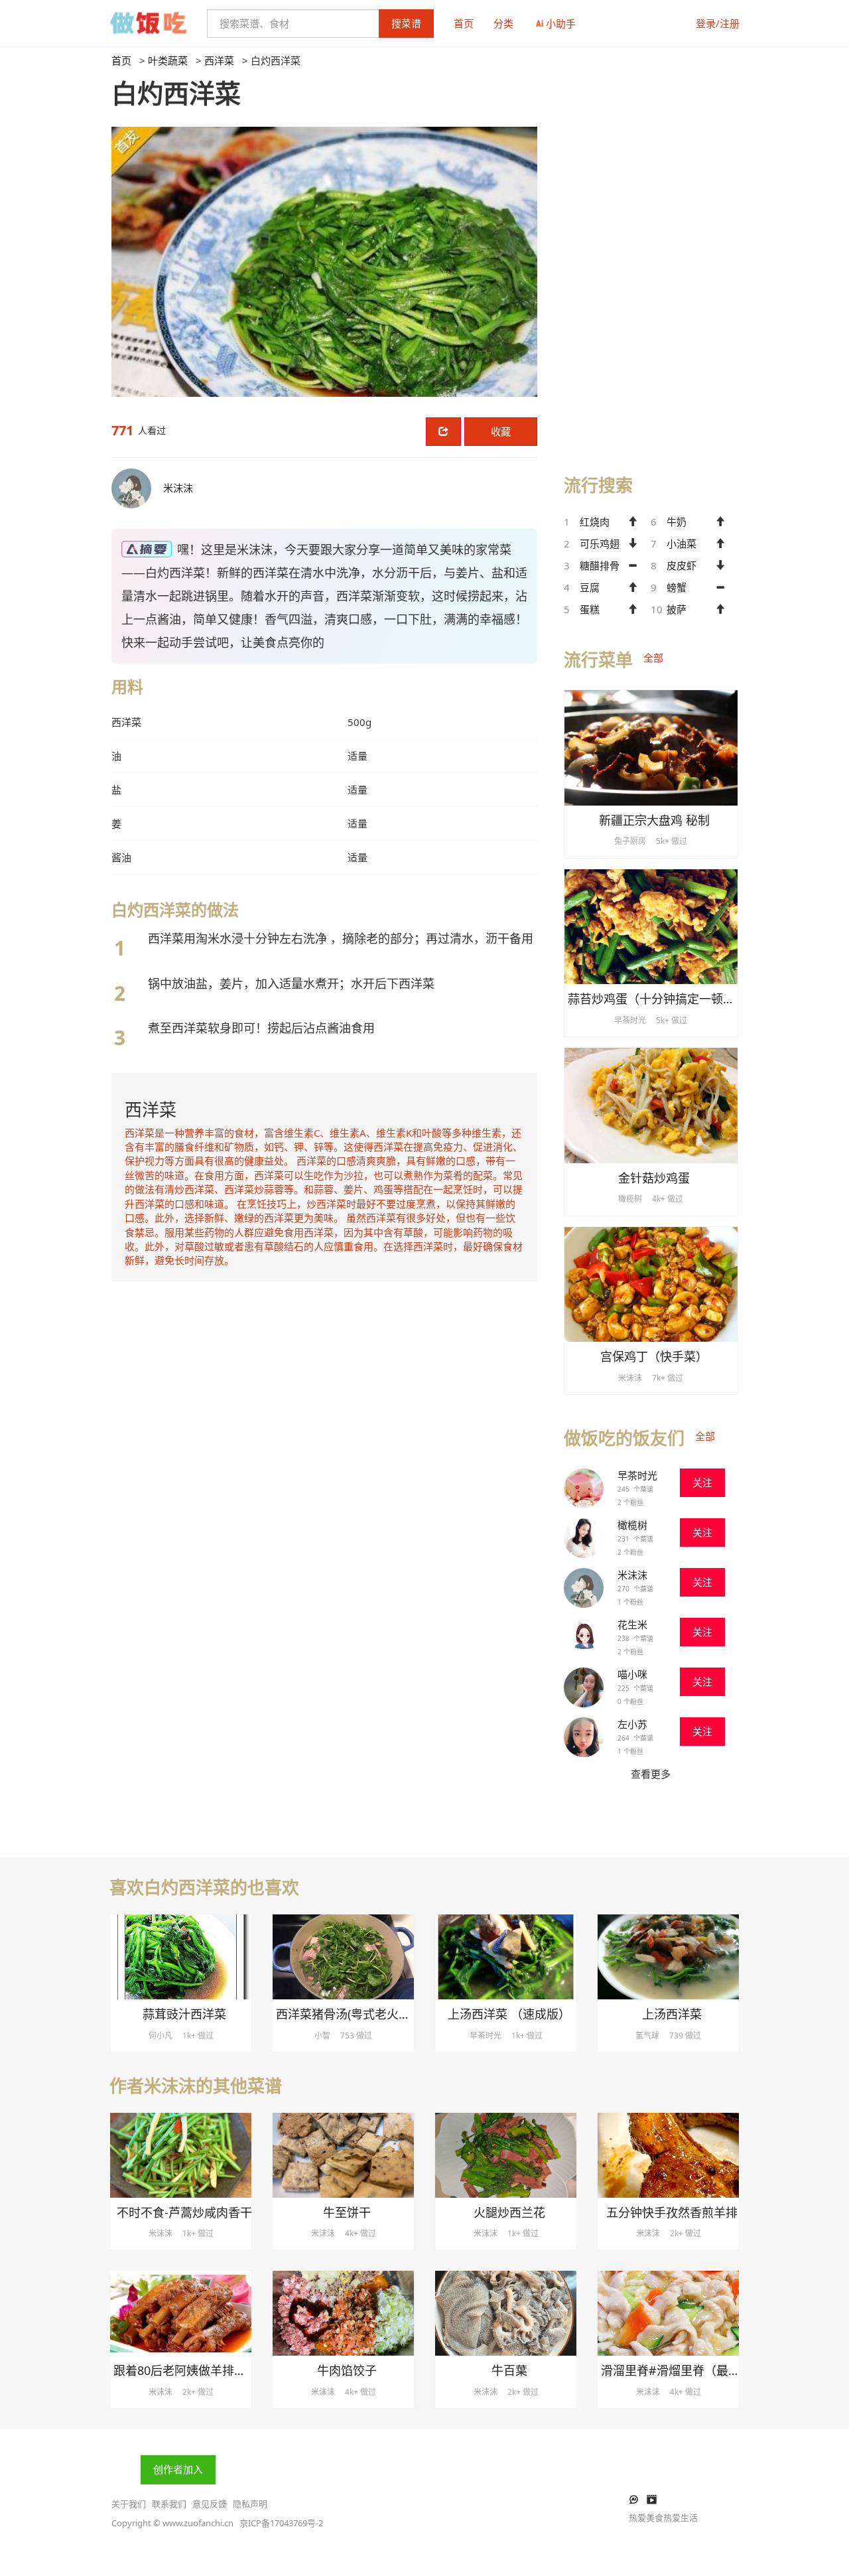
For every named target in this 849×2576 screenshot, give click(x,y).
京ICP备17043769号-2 (281, 2523)
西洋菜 (219, 60)
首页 (464, 23)
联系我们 (169, 2504)
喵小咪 (632, 1674)
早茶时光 (637, 1475)
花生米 (632, 1624)
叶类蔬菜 (168, 60)
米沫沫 (632, 1575)
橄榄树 (632, 1525)
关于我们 (129, 2504)
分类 (503, 23)
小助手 (561, 23)
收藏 (501, 431)
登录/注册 (718, 23)
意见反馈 (210, 2504)
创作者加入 (178, 2469)
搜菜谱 (406, 23)
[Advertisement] (651, 253)
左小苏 (632, 1724)
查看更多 (651, 1774)
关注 (702, 1482)
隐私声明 (250, 2504)
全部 (653, 658)
